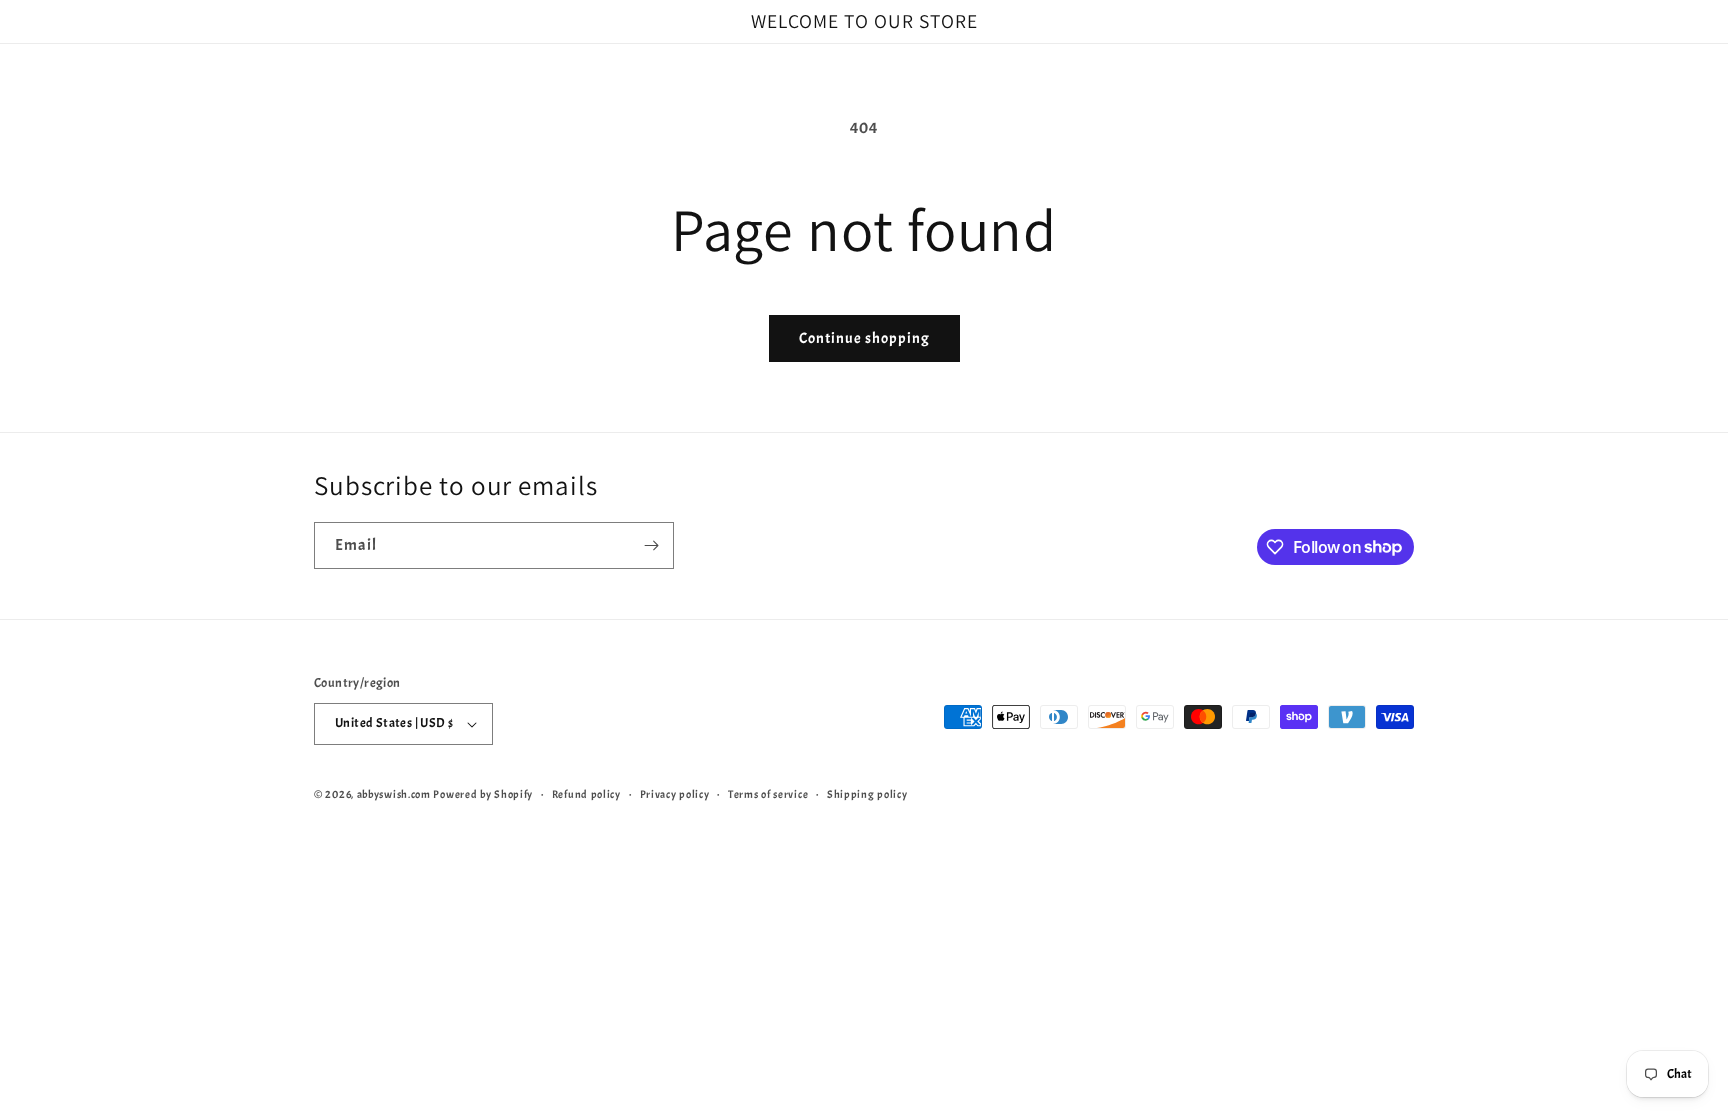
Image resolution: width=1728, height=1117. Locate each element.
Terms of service (768, 794)
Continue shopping (864, 338)
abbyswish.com (394, 794)
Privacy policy (675, 794)
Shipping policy (867, 794)
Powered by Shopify (483, 794)
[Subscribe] (651, 545)
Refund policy (586, 794)
